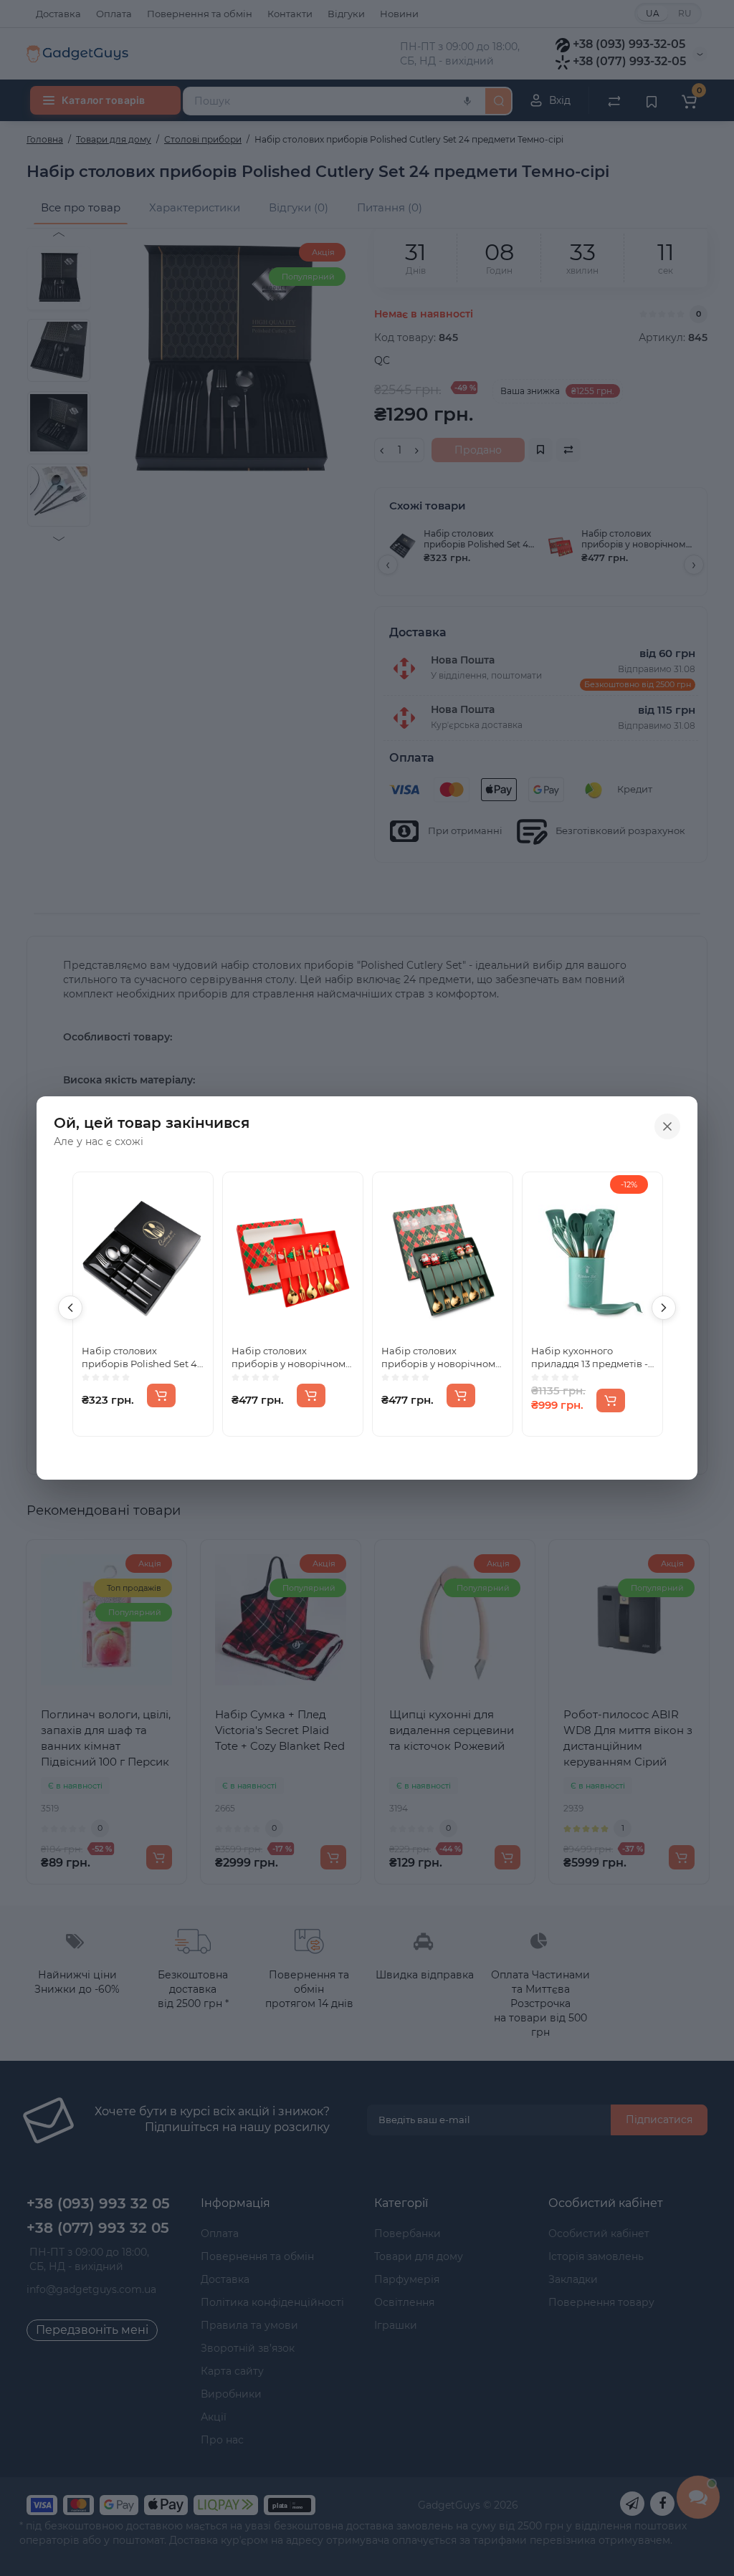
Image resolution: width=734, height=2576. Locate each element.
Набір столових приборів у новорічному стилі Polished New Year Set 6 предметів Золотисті (441, 1358)
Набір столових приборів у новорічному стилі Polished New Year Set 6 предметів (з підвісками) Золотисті (291, 1358)
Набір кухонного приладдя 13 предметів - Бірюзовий (590, 1358)
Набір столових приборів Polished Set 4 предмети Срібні (139, 1358)
